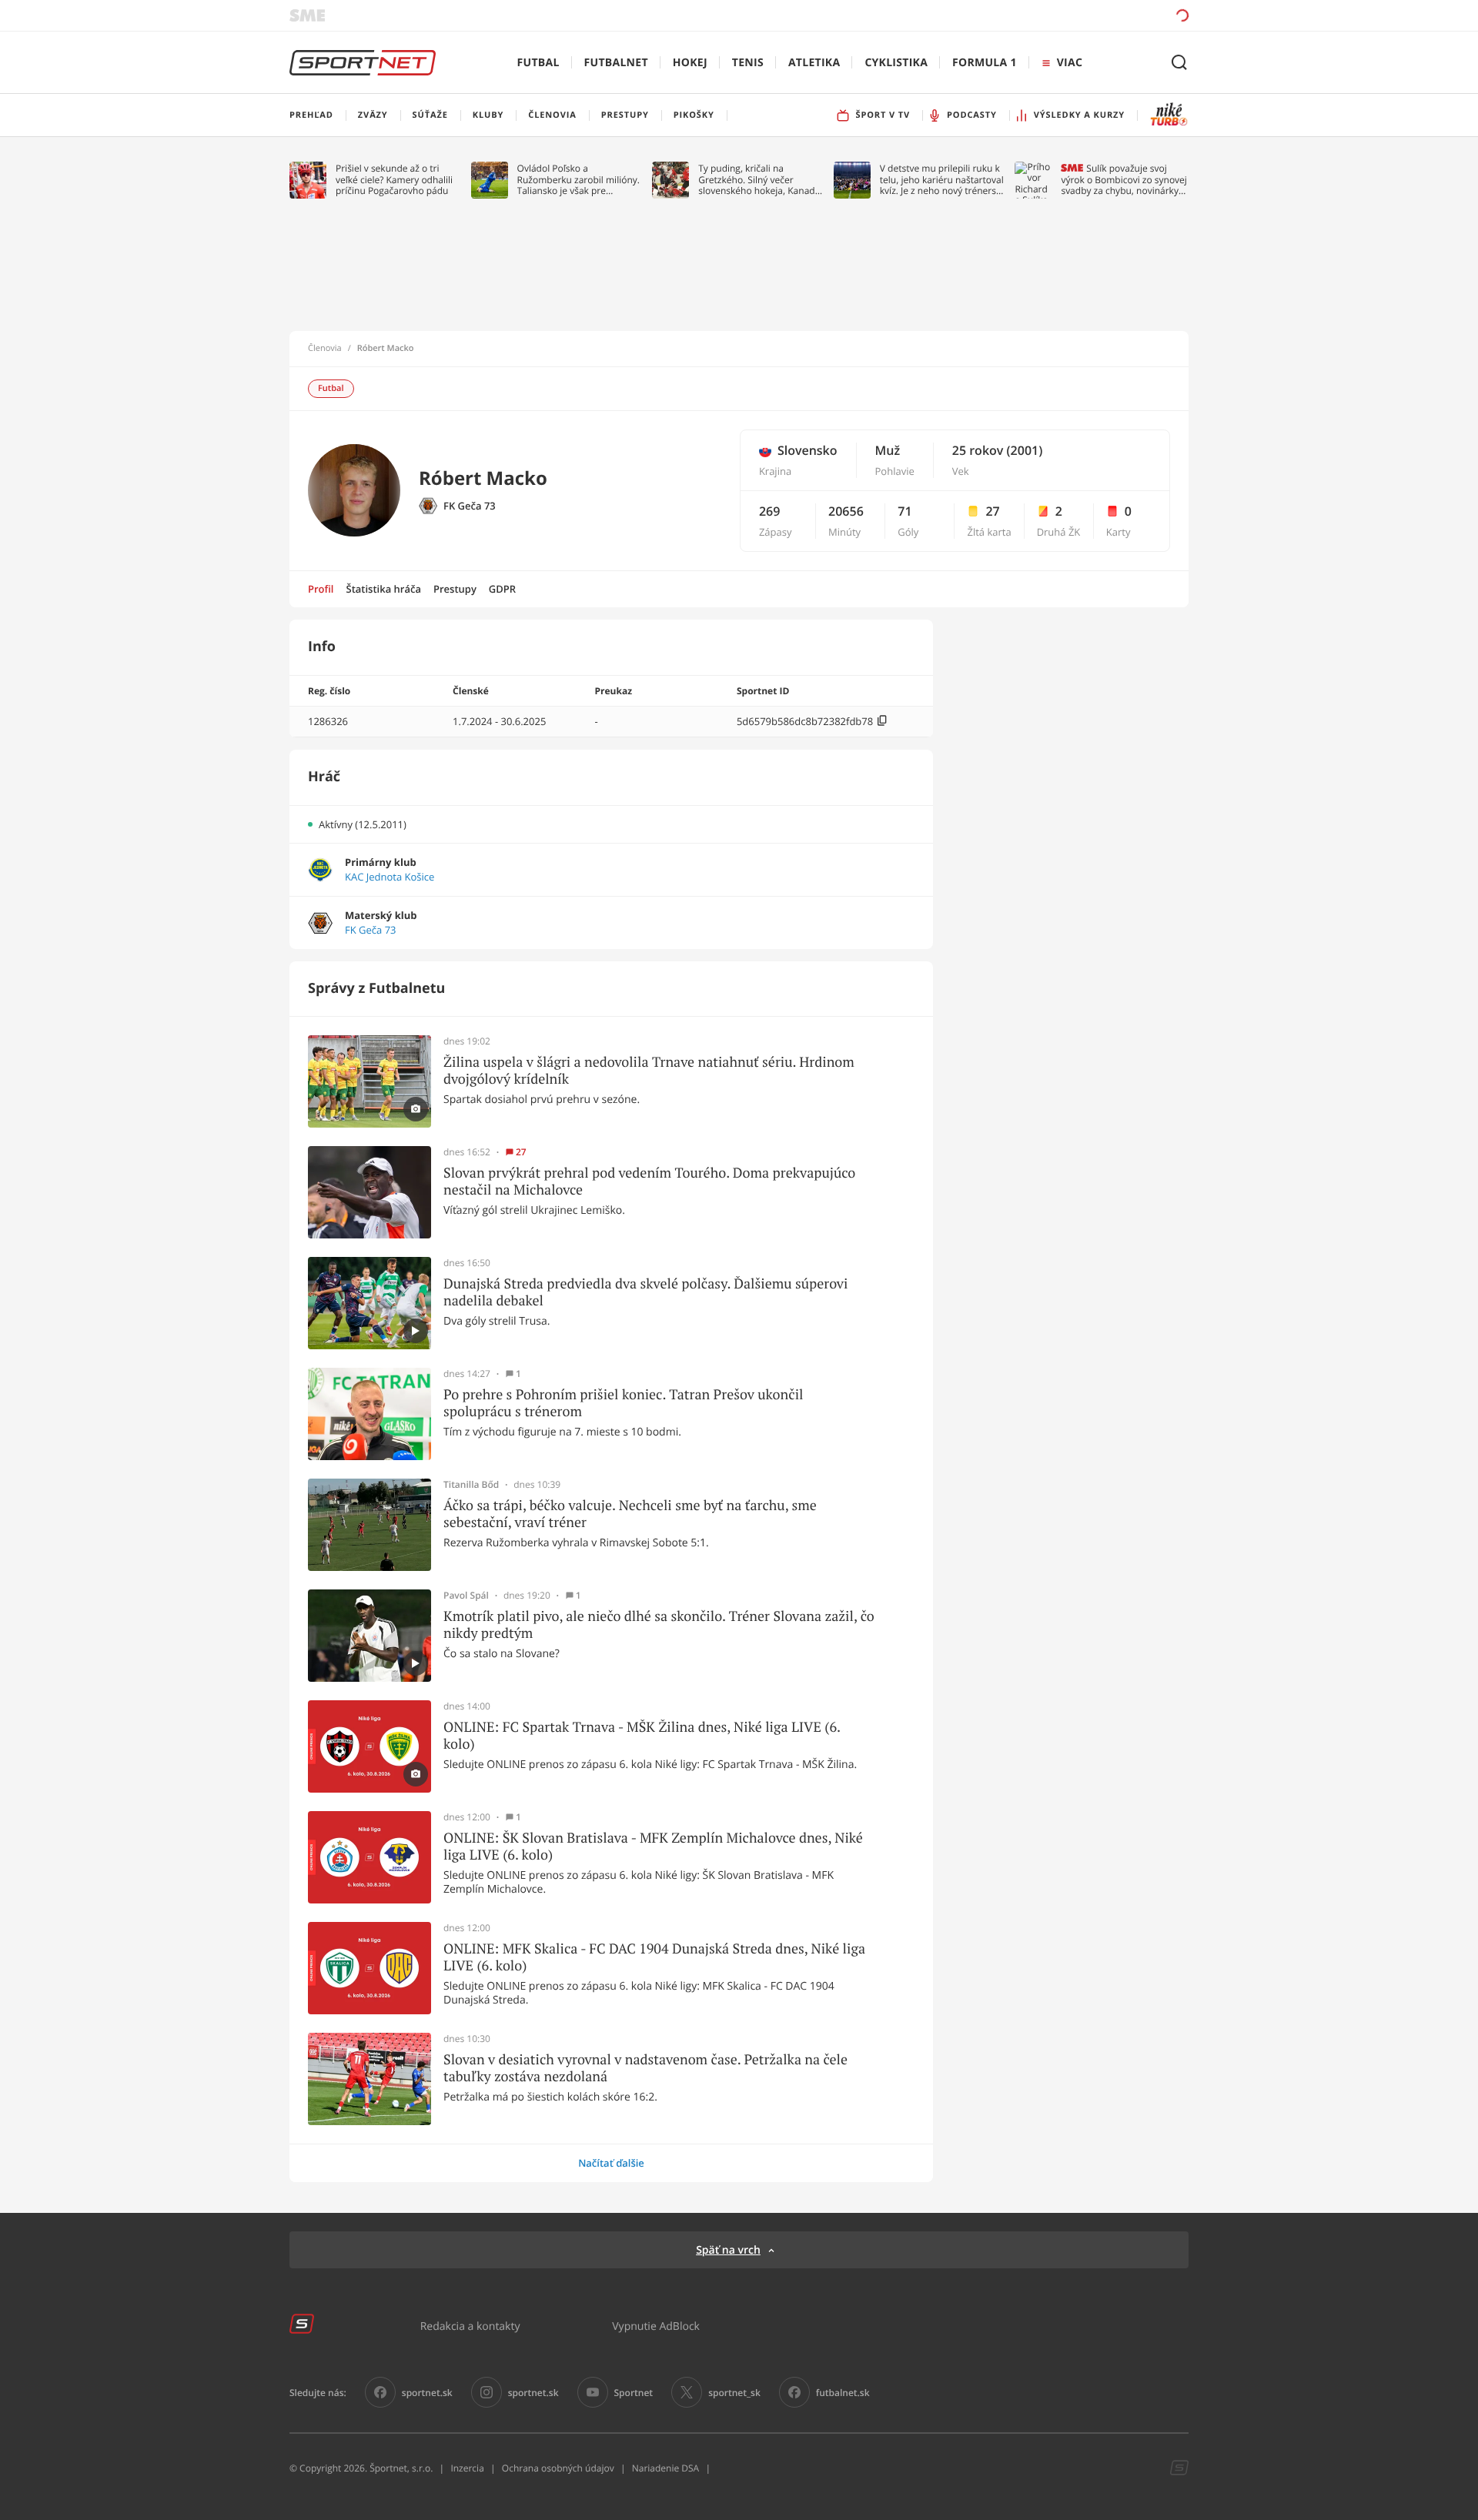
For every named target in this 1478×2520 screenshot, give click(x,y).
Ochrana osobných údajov (558, 2468)
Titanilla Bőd (471, 1485)
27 (521, 1152)
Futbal (538, 63)
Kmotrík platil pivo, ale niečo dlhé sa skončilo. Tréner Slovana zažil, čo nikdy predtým (659, 1624)
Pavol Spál (466, 1596)
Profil (321, 589)
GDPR (502, 589)
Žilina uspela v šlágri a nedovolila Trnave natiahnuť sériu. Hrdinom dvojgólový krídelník (649, 1070)
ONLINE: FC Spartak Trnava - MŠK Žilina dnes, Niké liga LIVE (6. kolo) (642, 1735)
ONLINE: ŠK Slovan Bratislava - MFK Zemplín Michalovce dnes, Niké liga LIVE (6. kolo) (653, 1846)
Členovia (325, 349)
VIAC (1070, 63)
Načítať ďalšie (611, 2163)
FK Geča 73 (470, 506)
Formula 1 (985, 63)
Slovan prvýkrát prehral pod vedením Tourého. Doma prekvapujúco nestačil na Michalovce (649, 1181)
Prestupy (455, 589)
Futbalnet (616, 63)
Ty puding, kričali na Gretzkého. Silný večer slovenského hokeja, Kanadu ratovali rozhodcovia (759, 180)
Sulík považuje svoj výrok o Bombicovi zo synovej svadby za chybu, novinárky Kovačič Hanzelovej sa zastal (1124, 180)
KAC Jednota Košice (390, 877)
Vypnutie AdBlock (656, 2326)
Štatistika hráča (384, 589)
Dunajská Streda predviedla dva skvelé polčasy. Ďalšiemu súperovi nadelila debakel (645, 1292)
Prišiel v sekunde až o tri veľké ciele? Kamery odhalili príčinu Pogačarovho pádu (394, 180)
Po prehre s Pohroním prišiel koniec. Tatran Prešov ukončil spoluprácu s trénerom (623, 1403)
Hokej (690, 63)
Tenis (748, 63)
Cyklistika (896, 63)
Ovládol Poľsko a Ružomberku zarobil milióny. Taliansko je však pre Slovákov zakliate (578, 180)
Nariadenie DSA (666, 2468)
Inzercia (467, 2468)
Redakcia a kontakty (470, 2326)
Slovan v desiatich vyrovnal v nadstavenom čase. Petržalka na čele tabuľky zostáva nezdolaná (645, 2068)
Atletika (814, 63)
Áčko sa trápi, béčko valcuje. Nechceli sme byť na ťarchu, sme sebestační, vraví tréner (630, 1514)
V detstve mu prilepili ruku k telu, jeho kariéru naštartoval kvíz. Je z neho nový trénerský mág (943, 180)
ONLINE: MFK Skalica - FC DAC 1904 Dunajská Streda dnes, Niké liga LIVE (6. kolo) (654, 1957)
